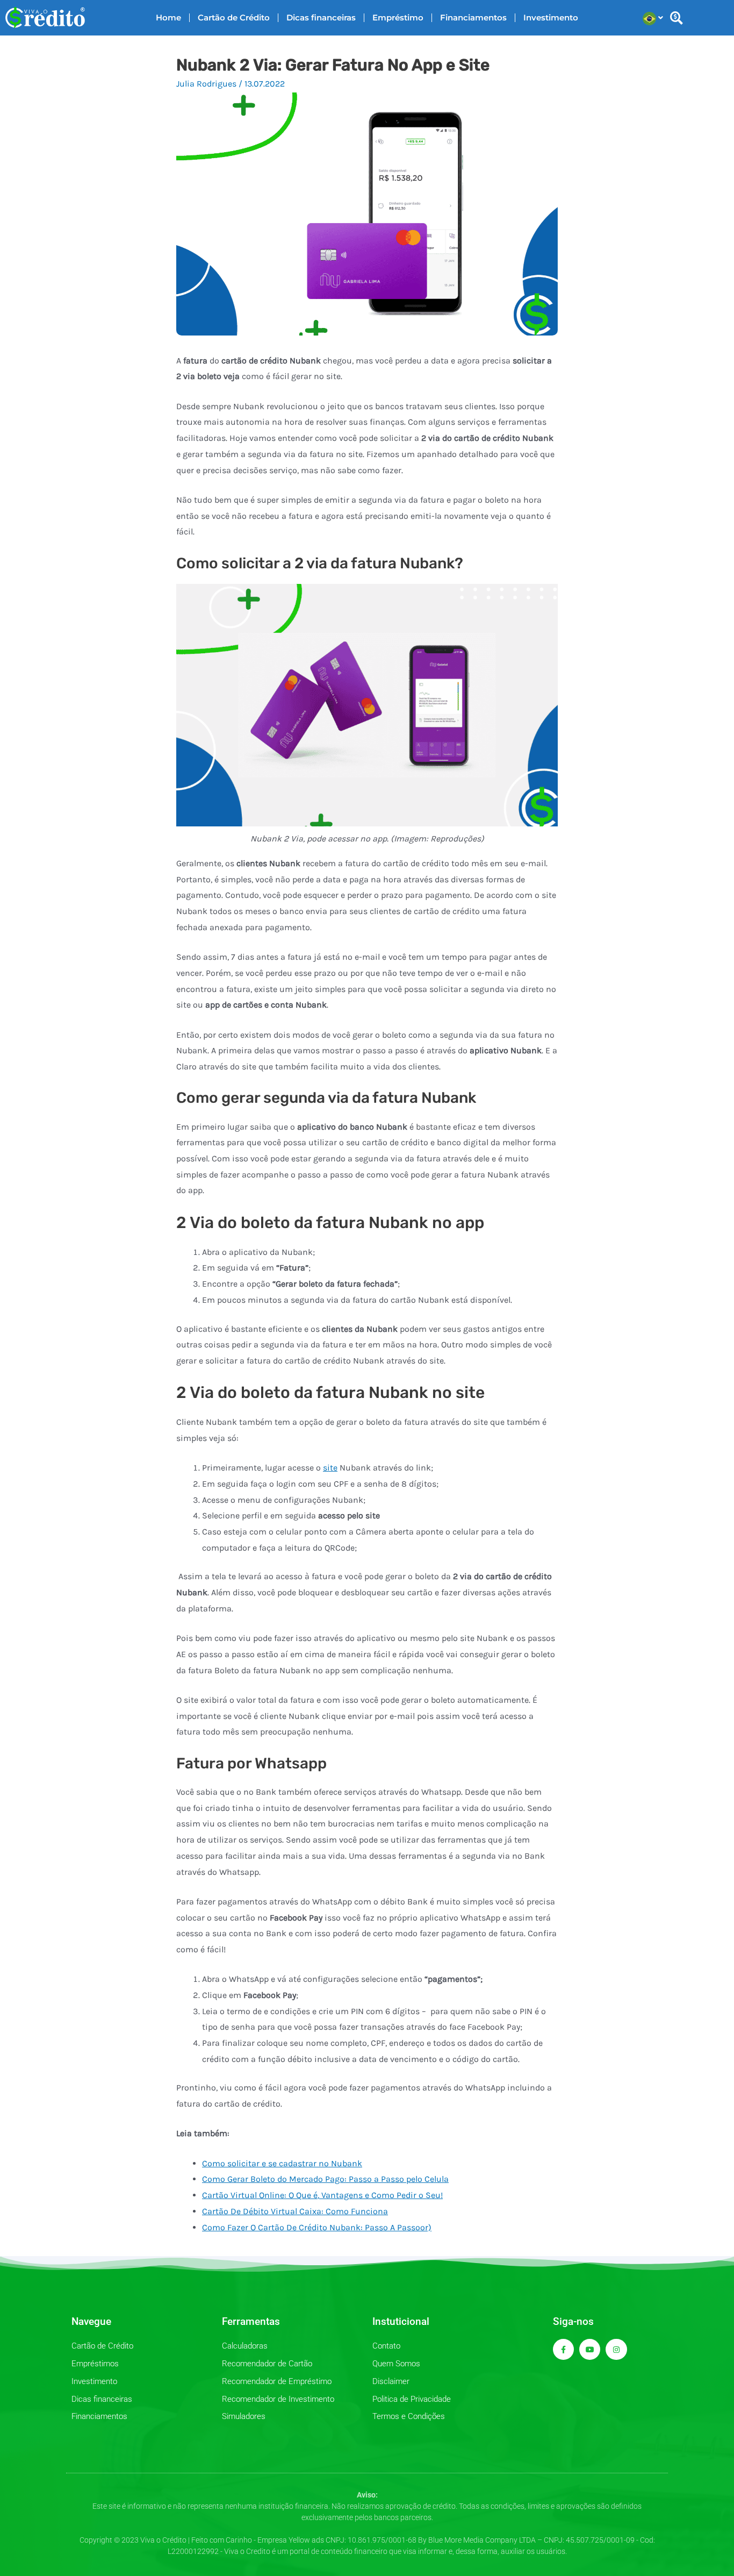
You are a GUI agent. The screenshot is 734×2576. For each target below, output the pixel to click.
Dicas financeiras (321, 17)
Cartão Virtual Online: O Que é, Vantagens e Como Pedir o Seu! (322, 2195)
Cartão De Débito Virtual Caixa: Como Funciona (295, 2211)
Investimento (551, 17)
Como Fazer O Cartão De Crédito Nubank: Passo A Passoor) (317, 2227)
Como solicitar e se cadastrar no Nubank (282, 2163)
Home (168, 17)
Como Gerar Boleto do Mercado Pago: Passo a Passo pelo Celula (325, 2179)
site (330, 1468)
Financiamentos (473, 17)
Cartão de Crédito (234, 17)
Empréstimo (398, 17)
